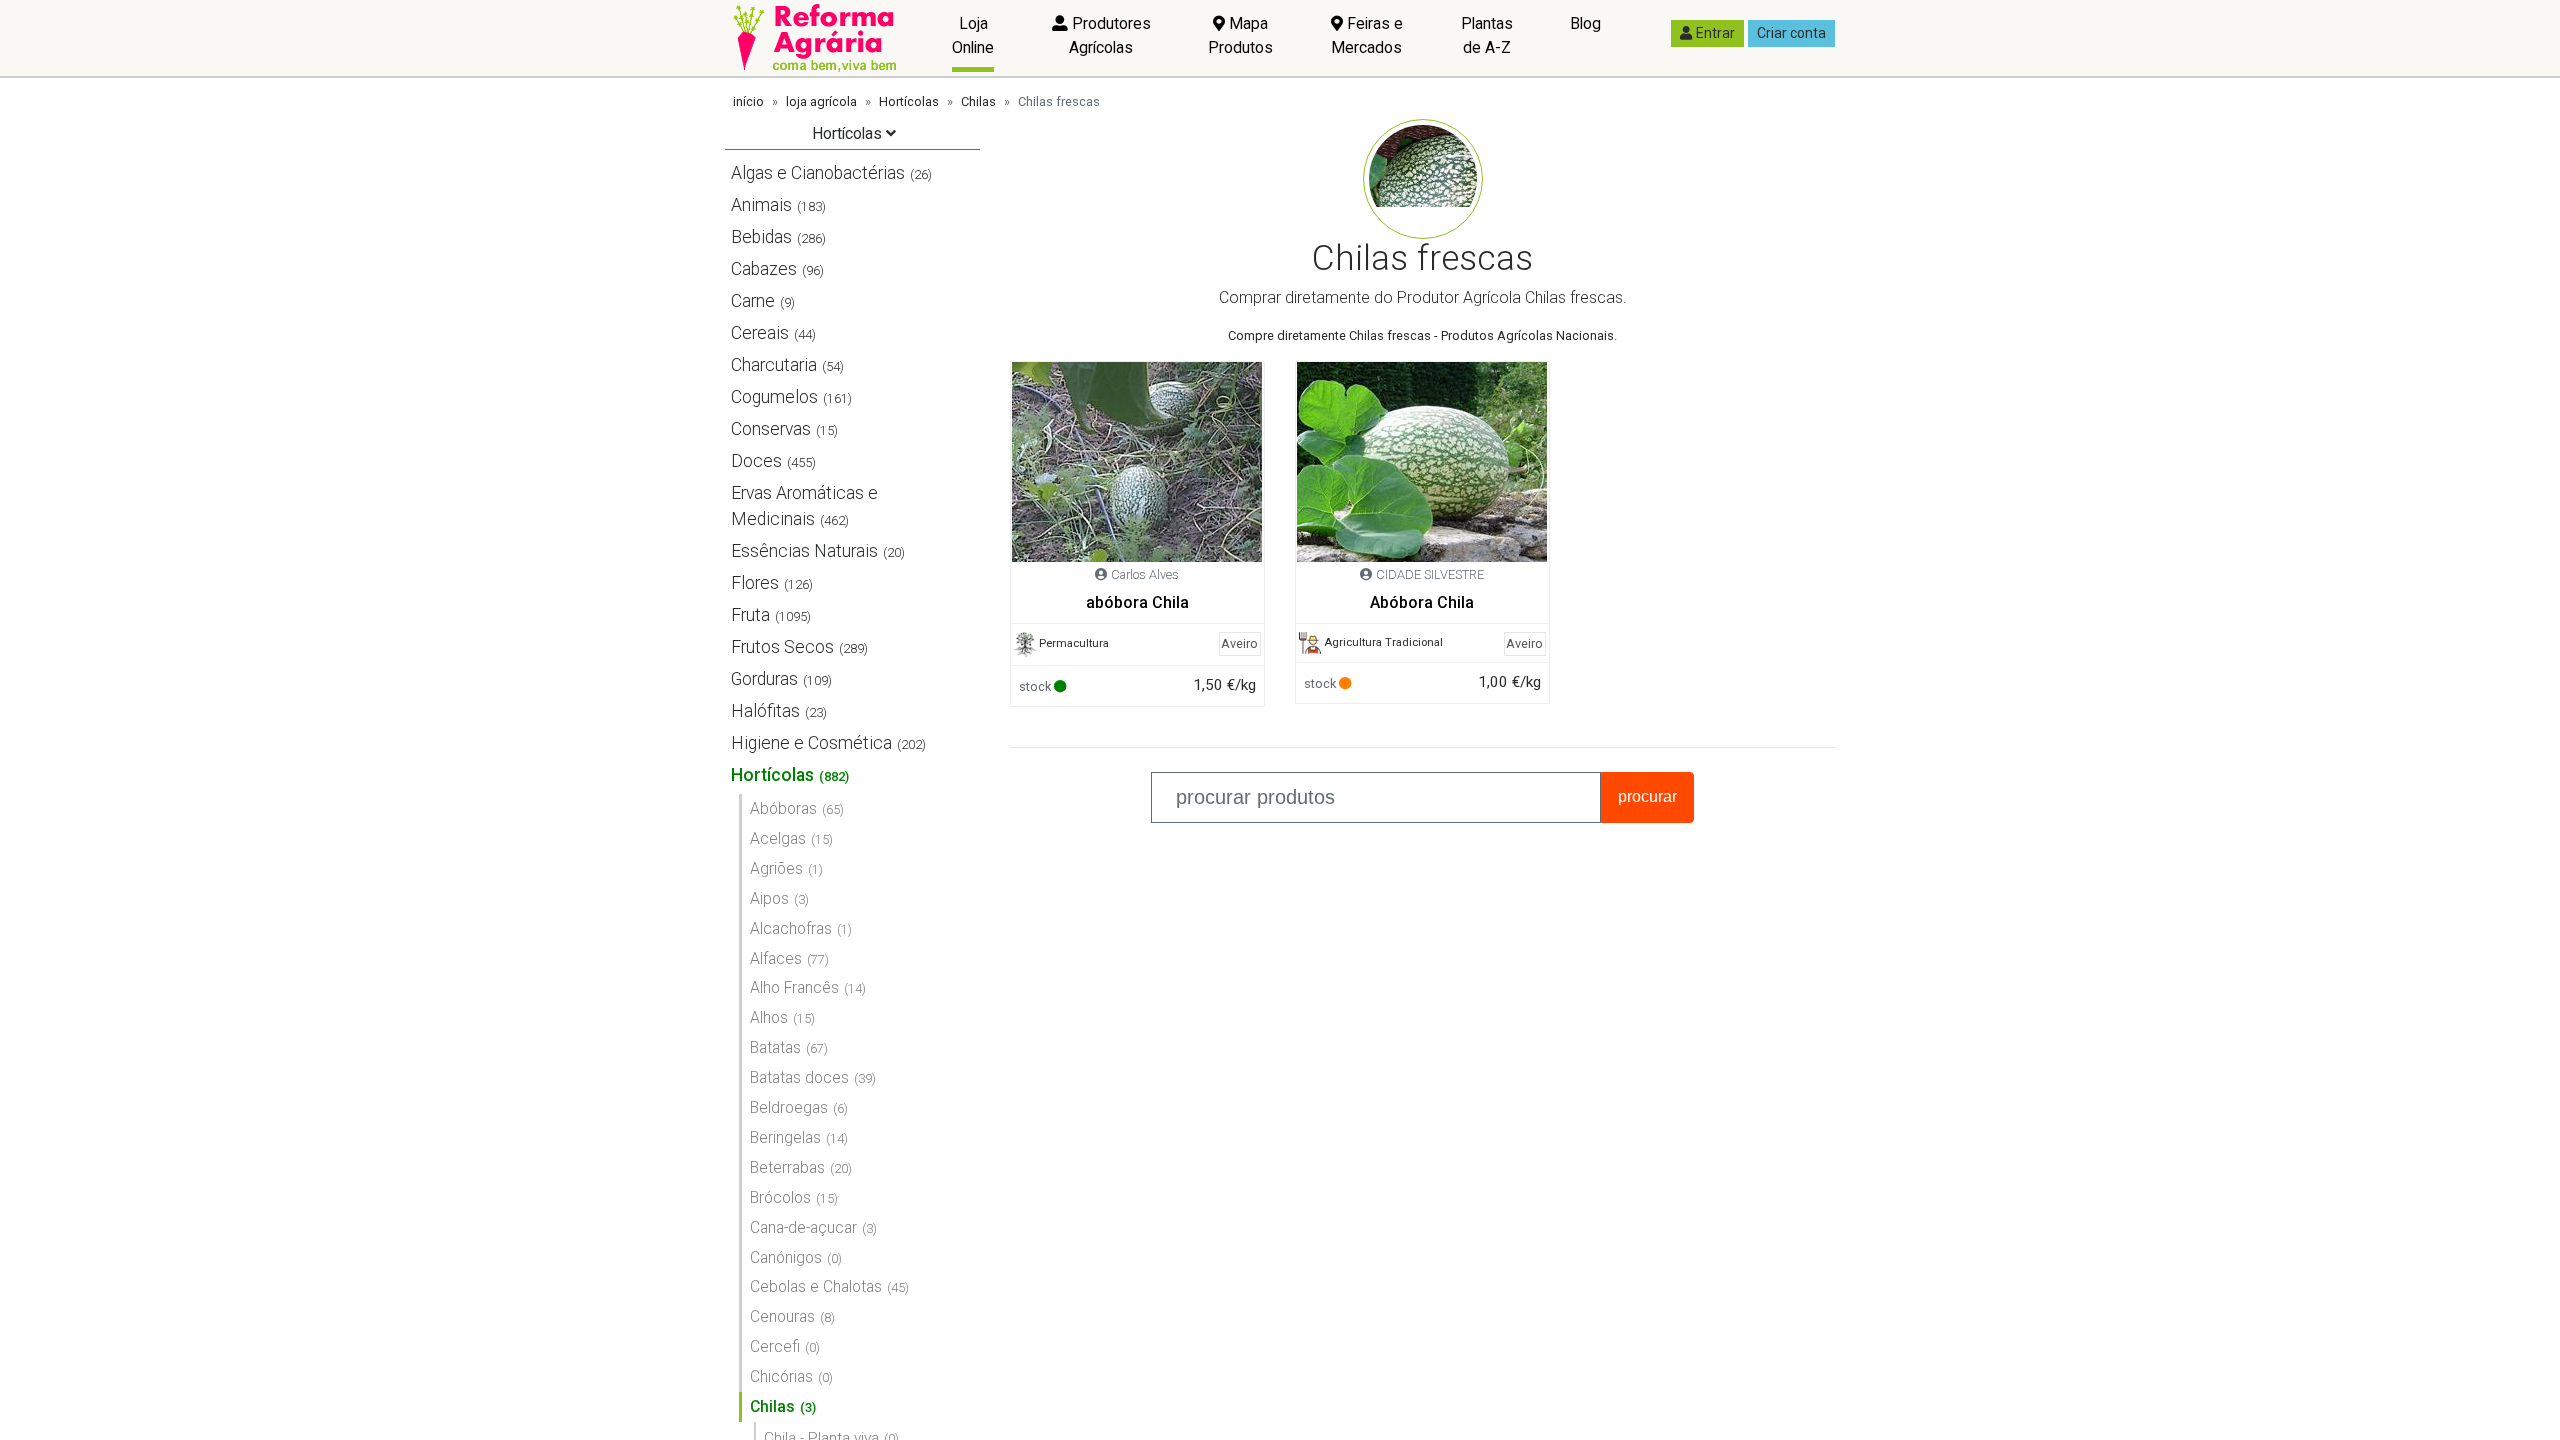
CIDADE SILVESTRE (1430, 574)
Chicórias (781, 1376)
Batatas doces (799, 1077)
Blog (1585, 23)
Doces (756, 461)
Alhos (769, 1017)
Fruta (750, 615)
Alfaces (776, 958)
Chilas (978, 101)
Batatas (775, 1047)
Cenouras (782, 1316)
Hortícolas (909, 101)
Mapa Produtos (1240, 35)
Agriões (776, 868)
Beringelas (785, 1137)
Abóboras (783, 808)
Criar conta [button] (1791, 33)
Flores (755, 583)
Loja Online (973, 35)
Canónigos (786, 1257)
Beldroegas (789, 1107)
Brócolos (780, 1197)
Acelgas (778, 838)
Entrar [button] (1715, 33)
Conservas (771, 429)
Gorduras (764, 679)
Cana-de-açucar (803, 1227)
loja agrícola (821, 101)
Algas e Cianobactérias (818, 173)
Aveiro (1239, 643)
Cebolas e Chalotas (816, 1286)
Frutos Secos (782, 647)
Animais (761, 205)
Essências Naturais (804, 551)
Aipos (769, 898)
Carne (753, 301)
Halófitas (765, 711)
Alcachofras (791, 928)
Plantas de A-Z (1487, 35)
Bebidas (761, 237)
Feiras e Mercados (1367, 35)
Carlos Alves (1145, 574)
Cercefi (775, 1346)
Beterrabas (787, 1167)
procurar (1647, 796)
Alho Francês (794, 987)
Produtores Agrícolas (1109, 35)
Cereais (760, 333)
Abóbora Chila (1422, 602)
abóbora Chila (1137, 602)
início (748, 101)
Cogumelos (774, 397)
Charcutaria (774, 365)
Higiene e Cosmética (811, 743)
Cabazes (764, 269)
